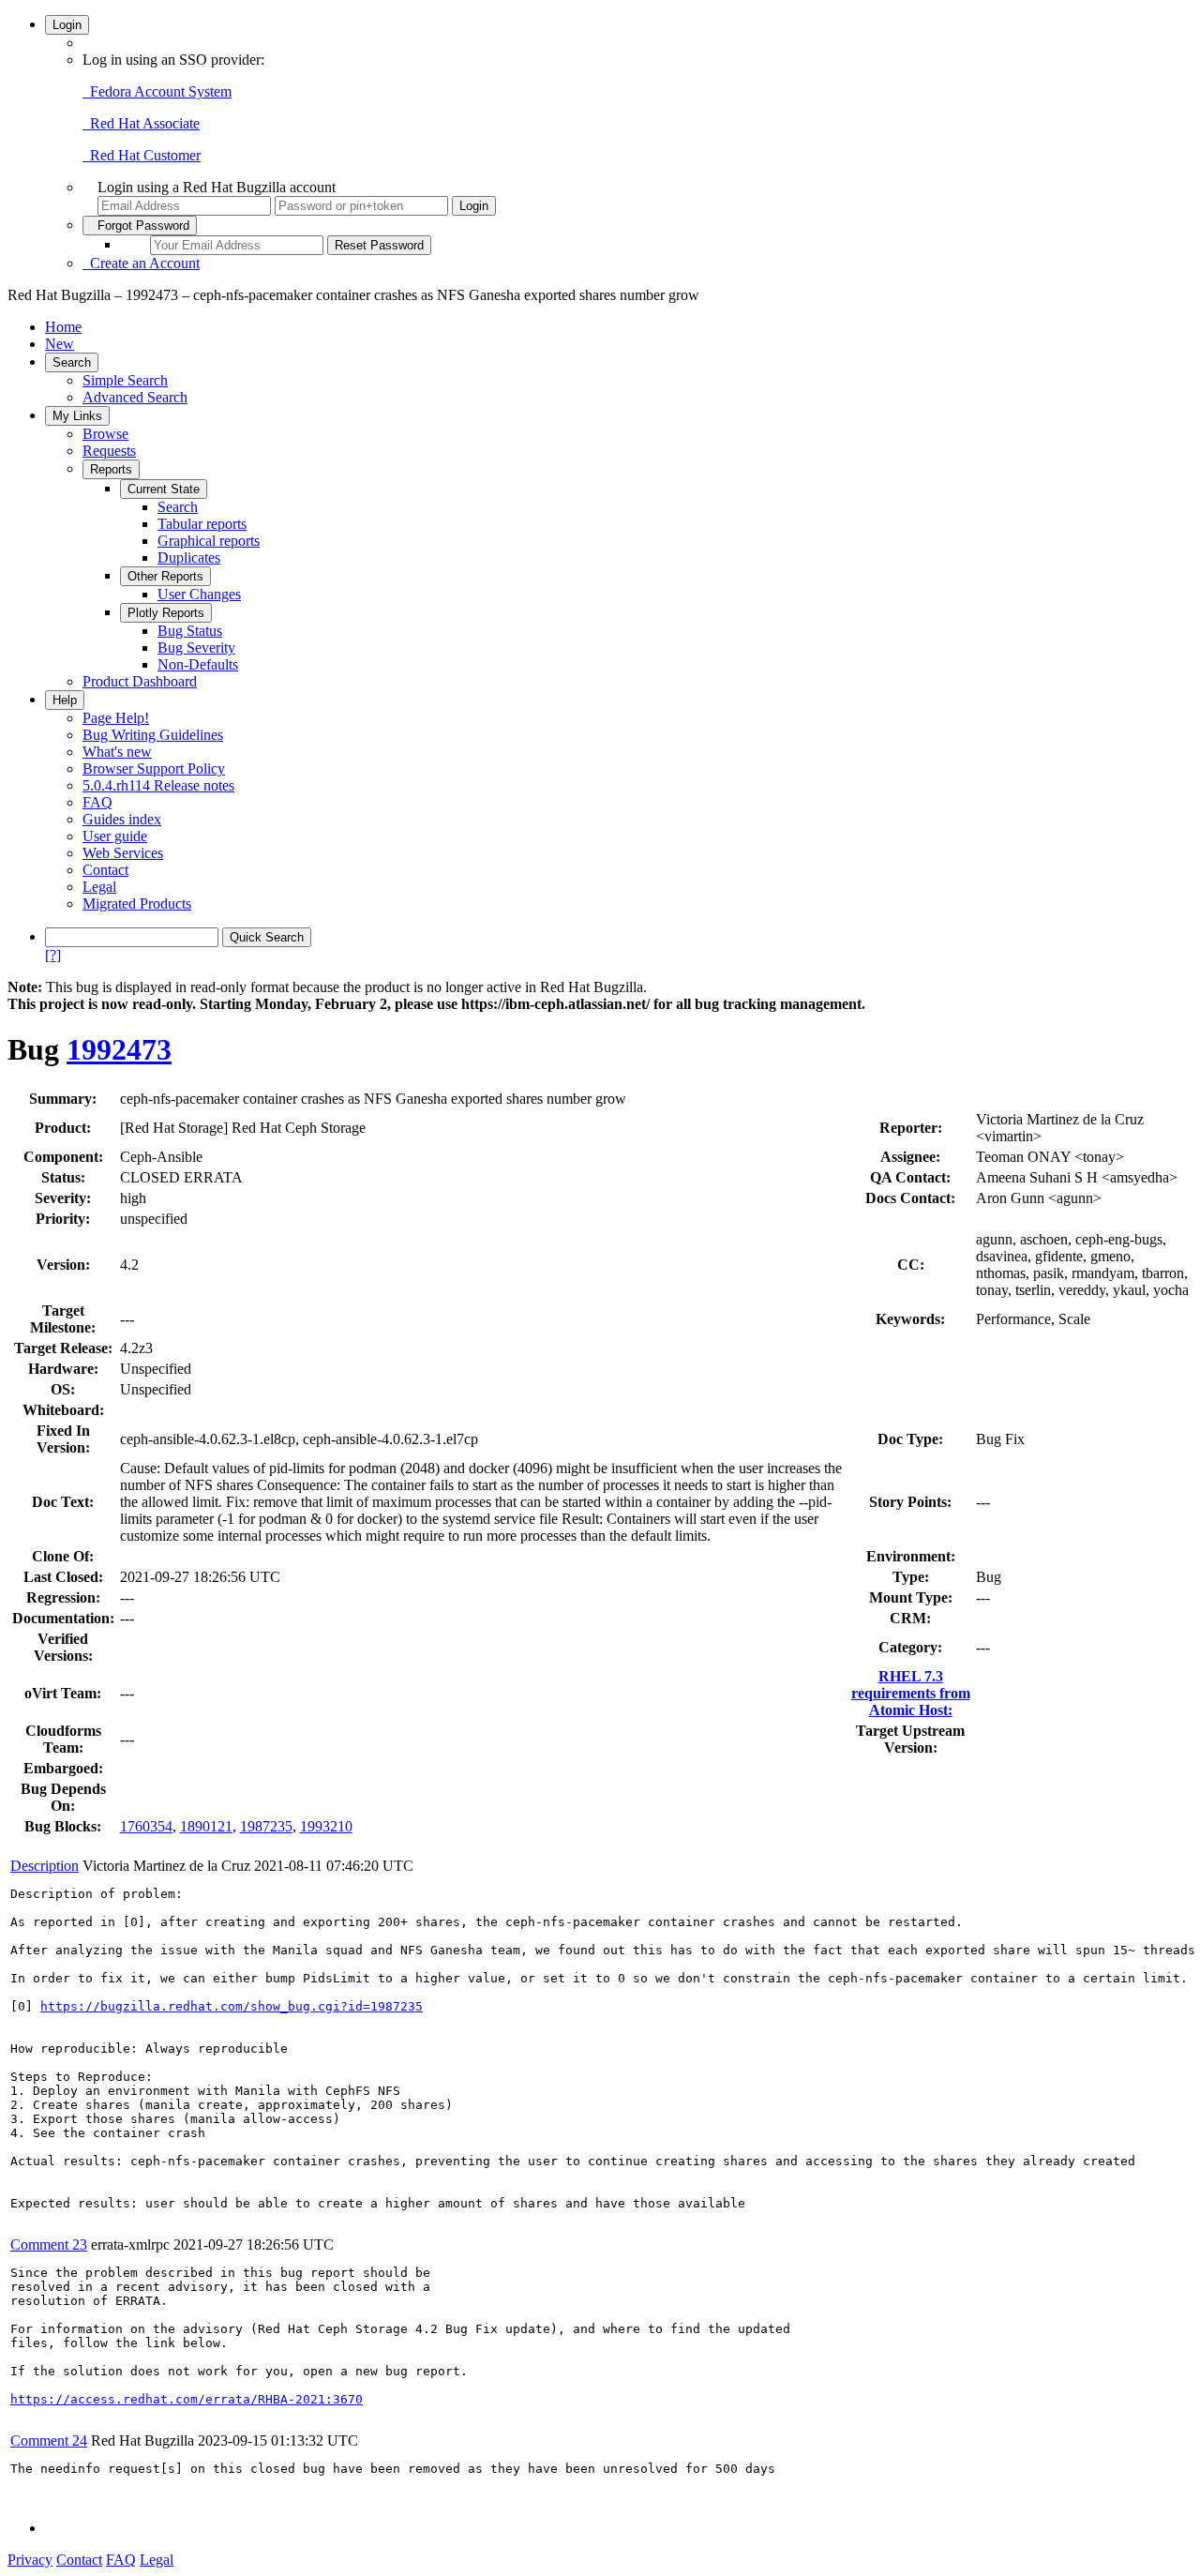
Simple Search (125, 380)
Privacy (30, 2560)
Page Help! (116, 718)
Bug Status (190, 631)
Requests (109, 451)
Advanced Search (135, 397)
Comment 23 (49, 2245)
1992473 (119, 1049)
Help (65, 700)
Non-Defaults (198, 664)
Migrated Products (137, 904)
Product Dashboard (140, 681)
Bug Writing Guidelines (153, 735)
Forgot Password (140, 226)
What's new (117, 752)
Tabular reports (202, 524)
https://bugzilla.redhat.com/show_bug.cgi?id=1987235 (232, 2006)
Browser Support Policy (154, 768)
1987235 (266, 1826)
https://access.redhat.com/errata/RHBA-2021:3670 (187, 2399)
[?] (53, 955)
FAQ (97, 802)
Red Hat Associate (141, 123)
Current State (164, 489)
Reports (111, 469)
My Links (77, 416)
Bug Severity (196, 648)
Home (63, 327)
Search (72, 362)
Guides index (122, 819)
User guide (115, 836)
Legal (99, 887)
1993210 (326, 1826)
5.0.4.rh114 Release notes (158, 785)
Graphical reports (209, 541)
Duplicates (189, 557)
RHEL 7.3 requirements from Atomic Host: (911, 1693)
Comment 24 (49, 2440)
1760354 (146, 1826)
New (60, 344)
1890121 (206, 1826)
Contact (105, 870)
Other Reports (165, 576)
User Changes (199, 594)
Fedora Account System (157, 91)
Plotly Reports (166, 613)
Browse (105, 434)
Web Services (123, 853)
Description (45, 1866)
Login (67, 25)
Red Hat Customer (142, 155)
